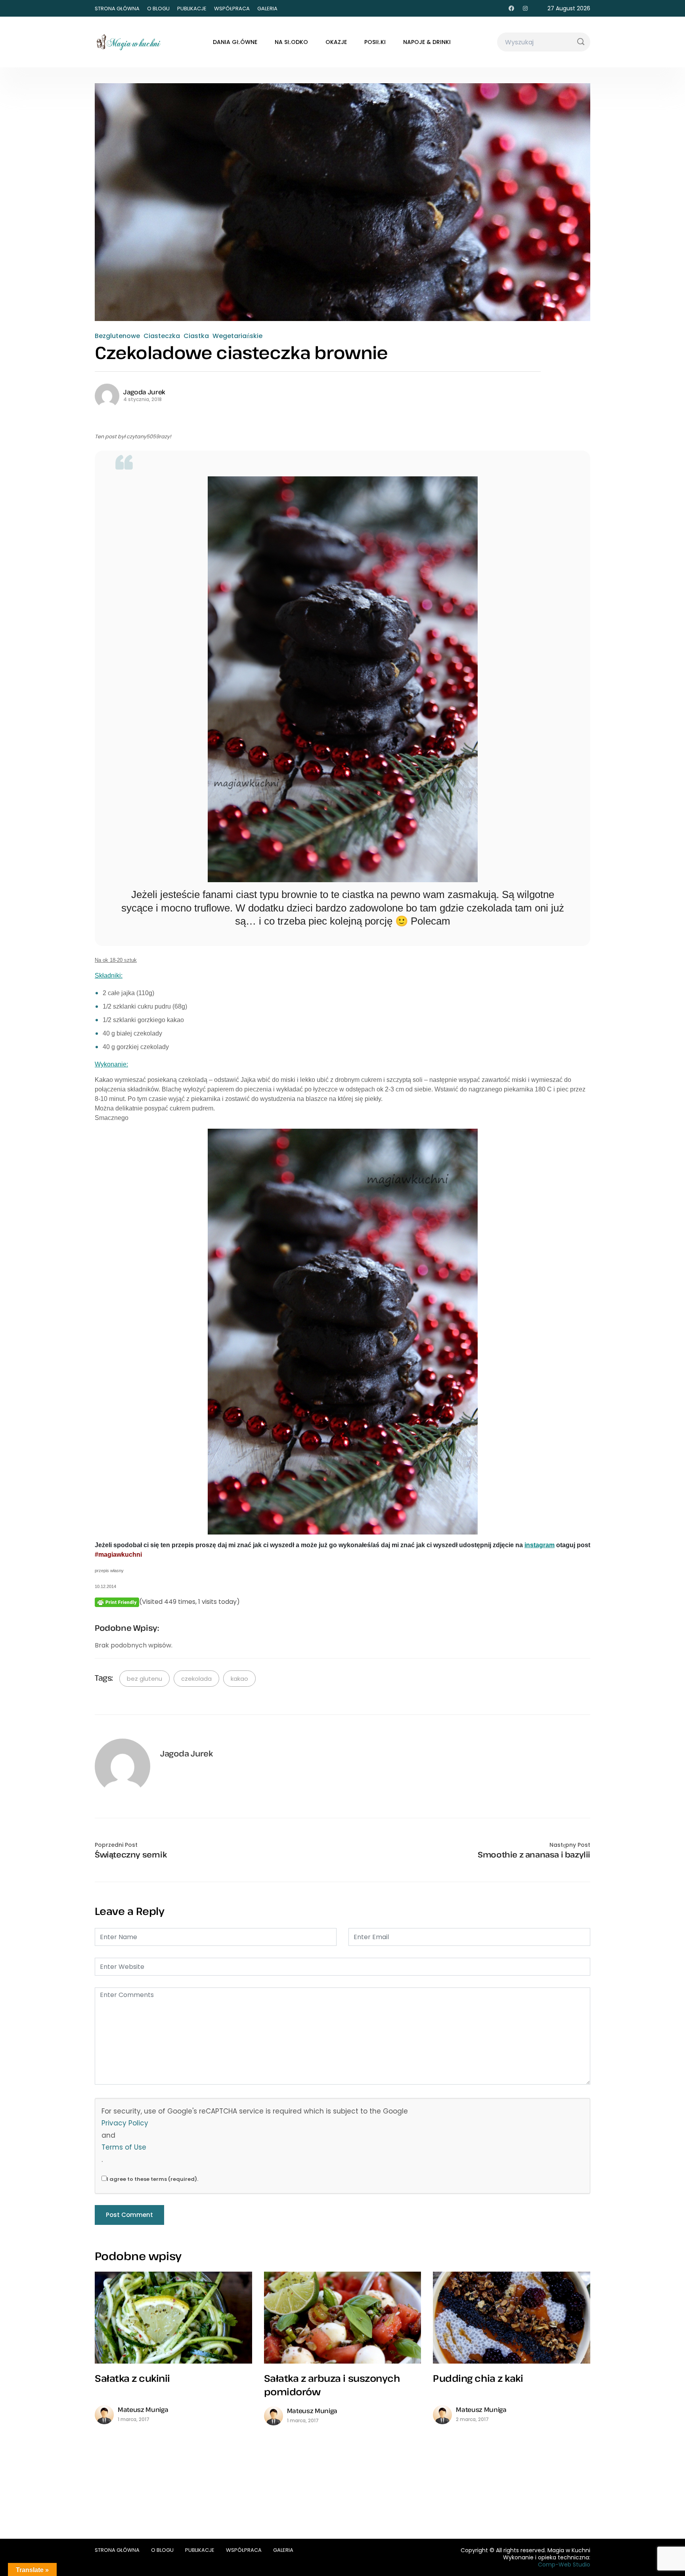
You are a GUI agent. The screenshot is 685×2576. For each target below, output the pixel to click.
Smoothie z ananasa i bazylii (534, 1855)
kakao (239, 1679)
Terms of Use (124, 2147)
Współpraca (232, 9)
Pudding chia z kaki (478, 2378)
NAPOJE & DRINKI (427, 42)
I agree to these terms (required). (152, 2179)
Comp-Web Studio (564, 2565)
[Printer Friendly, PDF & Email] (117, 1602)
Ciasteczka (162, 336)
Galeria (267, 9)
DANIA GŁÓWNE (235, 42)
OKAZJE (336, 42)
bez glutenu (144, 1679)
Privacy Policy (125, 2123)
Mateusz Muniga (143, 2410)
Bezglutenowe (117, 336)
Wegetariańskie (237, 336)
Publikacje (192, 9)
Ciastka (196, 336)
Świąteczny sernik (131, 1855)
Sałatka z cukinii (132, 2378)
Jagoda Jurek (144, 392)
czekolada (196, 1679)
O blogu (158, 9)
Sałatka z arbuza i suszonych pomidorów (332, 2385)
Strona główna (117, 9)
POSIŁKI (375, 42)
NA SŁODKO (291, 42)
